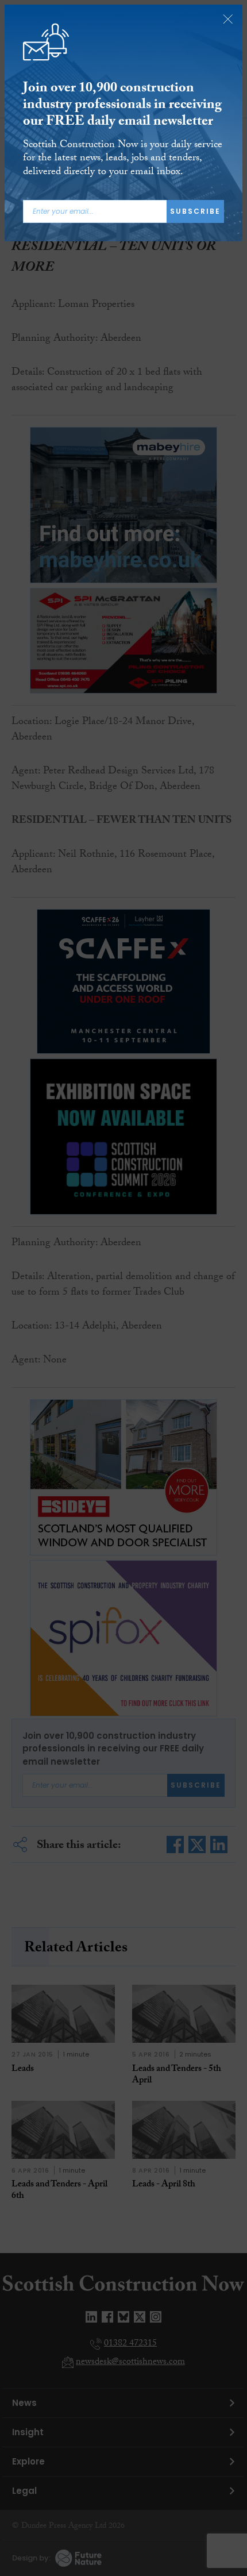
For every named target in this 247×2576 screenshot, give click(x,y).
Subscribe (195, 211)
